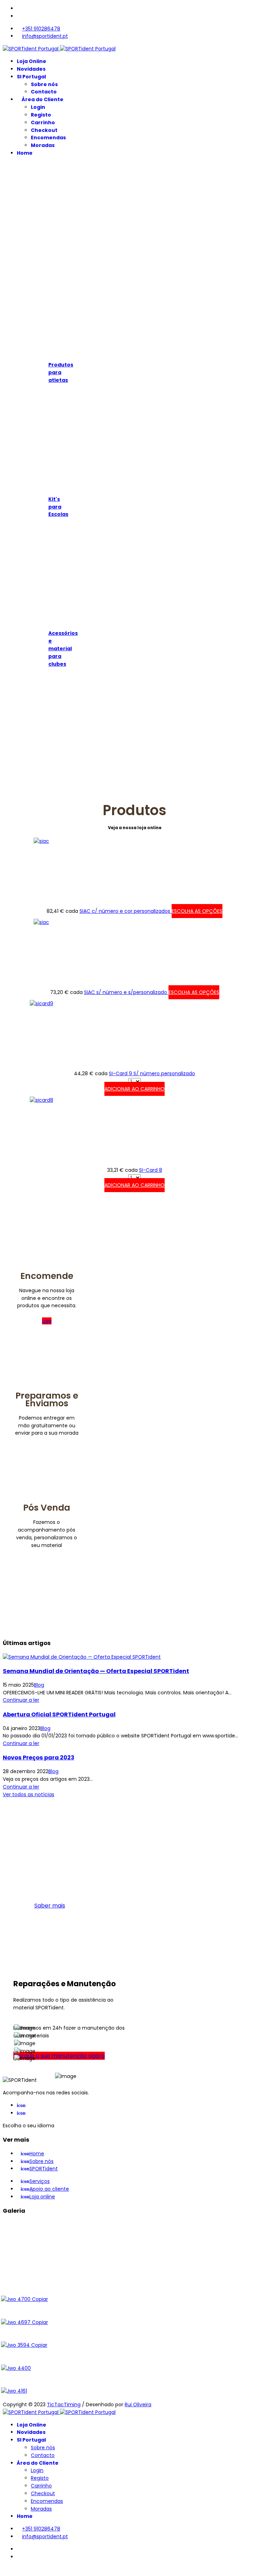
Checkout (44, 130)
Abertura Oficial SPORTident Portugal (59, 1714)
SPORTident (39, 2169)
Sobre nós (44, 84)
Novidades (31, 69)
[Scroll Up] (5, 2569)
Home (25, 153)
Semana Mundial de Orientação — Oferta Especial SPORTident (96, 1671)
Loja (47, 1321)
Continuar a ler (21, 1700)
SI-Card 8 (151, 1170)
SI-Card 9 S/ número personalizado (152, 1073)
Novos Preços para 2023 (39, 1758)
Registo (41, 115)
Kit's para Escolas (58, 507)
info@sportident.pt (45, 36)
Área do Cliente (42, 99)
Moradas (43, 145)
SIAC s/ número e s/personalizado (126, 992)
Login (38, 107)
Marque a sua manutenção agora (59, 2056)
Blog (39, 1685)
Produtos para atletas (61, 372)
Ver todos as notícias (29, 1794)
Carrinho (43, 122)
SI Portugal (31, 77)
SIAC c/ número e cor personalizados (126, 911)
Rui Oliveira (138, 2404)
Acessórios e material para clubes (63, 648)
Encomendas (48, 138)
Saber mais (50, 1906)
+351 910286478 (41, 29)
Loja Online (32, 61)
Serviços (35, 2181)
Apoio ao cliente (45, 2189)
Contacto (44, 92)
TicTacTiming (64, 2404)
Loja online (38, 2197)
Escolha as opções (197, 911)
